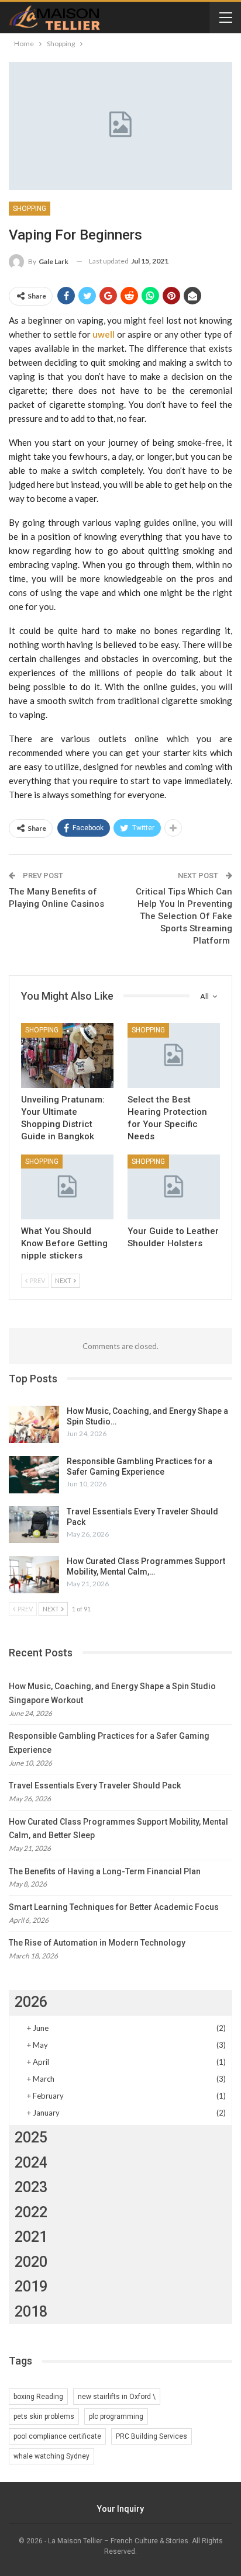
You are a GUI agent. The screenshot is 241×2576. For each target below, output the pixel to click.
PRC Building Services (152, 2436)
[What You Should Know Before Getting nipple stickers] (67, 1187)
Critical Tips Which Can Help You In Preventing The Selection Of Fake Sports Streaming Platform (184, 916)
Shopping (30, 209)
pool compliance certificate (57, 2436)
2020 (31, 2262)
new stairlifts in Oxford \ (117, 2397)
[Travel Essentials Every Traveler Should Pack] (34, 1525)
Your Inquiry (120, 2509)
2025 (31, 2138)
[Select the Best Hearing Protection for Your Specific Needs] (174, 1055)
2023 (31, 2187)
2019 (31, 2286)
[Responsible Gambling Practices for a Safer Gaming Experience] (34, 1475)
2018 (31, 2312)
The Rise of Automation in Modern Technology (97, 1943)
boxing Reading (38, 2397)
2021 (31, 2237)
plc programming (116, 2416)
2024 (31, 2163)
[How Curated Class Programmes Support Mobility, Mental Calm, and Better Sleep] (34, 1575)
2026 (31, 2002)
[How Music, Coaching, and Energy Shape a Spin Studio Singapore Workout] (34, 1424)
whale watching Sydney (51, 2456)
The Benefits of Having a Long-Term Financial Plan (105, 1871)
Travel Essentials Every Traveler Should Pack (95, 1785)
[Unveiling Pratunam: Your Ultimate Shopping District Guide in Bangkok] (67, 1055)
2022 (31, 2212)
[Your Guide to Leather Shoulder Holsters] (174, 1187)
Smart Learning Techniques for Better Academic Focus (114, 1907)
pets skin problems (44, 2416)
